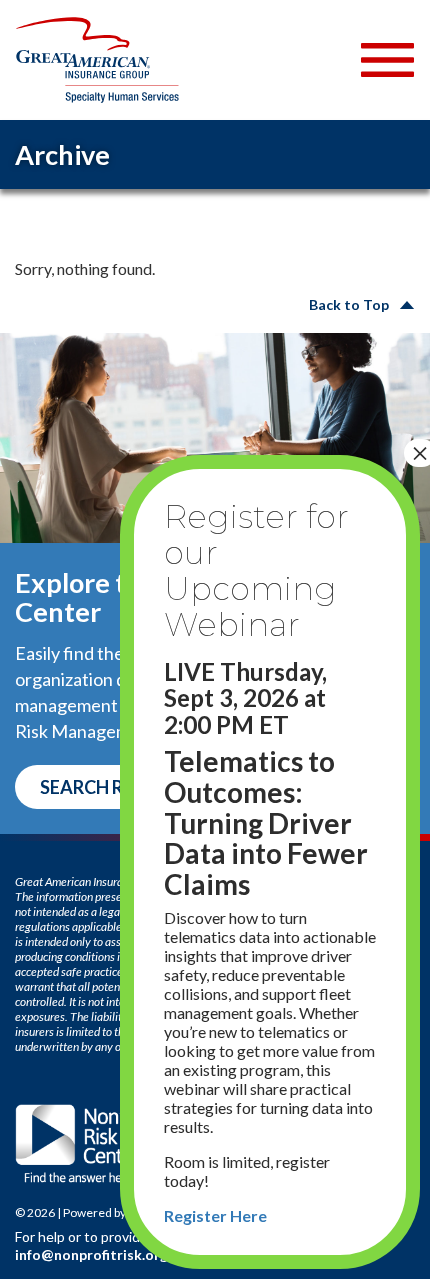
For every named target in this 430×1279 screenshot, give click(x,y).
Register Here (215, 1215)
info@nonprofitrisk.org (91, 1254)
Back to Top (349, 305)
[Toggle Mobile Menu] (387, 60)
